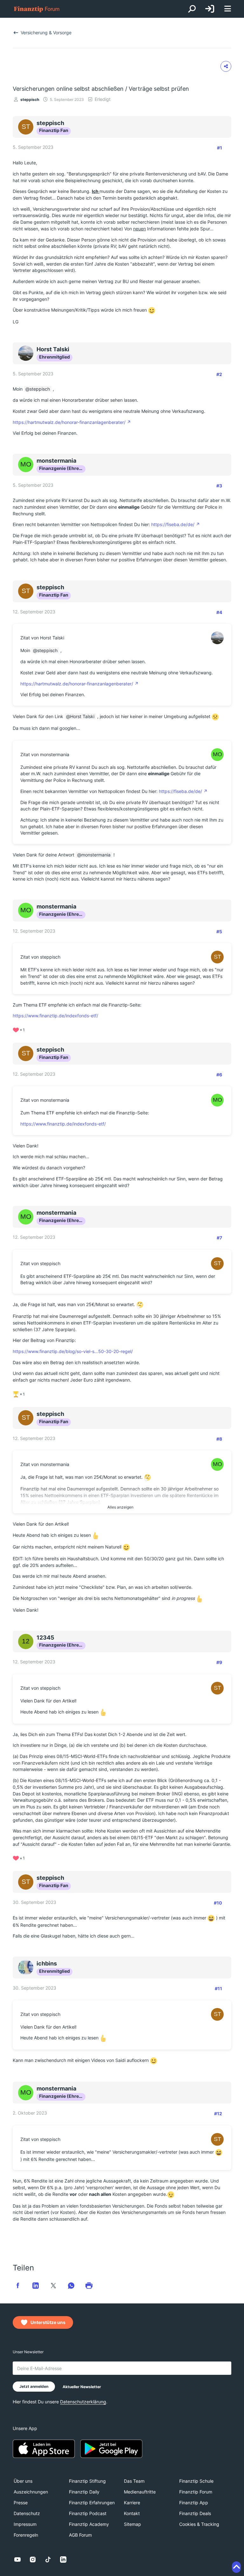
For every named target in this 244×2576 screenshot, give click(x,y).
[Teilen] (226, 66)
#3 (219, 486)
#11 (218, 1988)
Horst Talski (82, 716)
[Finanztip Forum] (37, 9)
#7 (219, 1238)
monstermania (96, 855)
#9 (219, 1662)
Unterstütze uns (48, 2322)
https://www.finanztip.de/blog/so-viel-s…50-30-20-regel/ (73, 1351)
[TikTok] (48, 2559)
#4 (219, 612)
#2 (219, 374)
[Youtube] (17, 2559)
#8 (219, 1439)
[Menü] (227, 9)
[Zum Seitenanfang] (236, 2567)
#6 (219, 1075)
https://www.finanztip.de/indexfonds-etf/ (55, 1016)
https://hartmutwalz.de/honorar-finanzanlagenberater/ (69, 422)
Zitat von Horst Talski (42, 638)
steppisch (30, 99)
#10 (218, 1903)
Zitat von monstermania (45, 754)
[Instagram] (33, 2559)
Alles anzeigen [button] (120, 1507)
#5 (219, 931)
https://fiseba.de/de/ (173, 524)
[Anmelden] (210, 9)
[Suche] (192, 9)
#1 (220, 148)
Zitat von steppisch (40, 957)
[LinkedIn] (63, 2559)
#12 (218, 2114)
